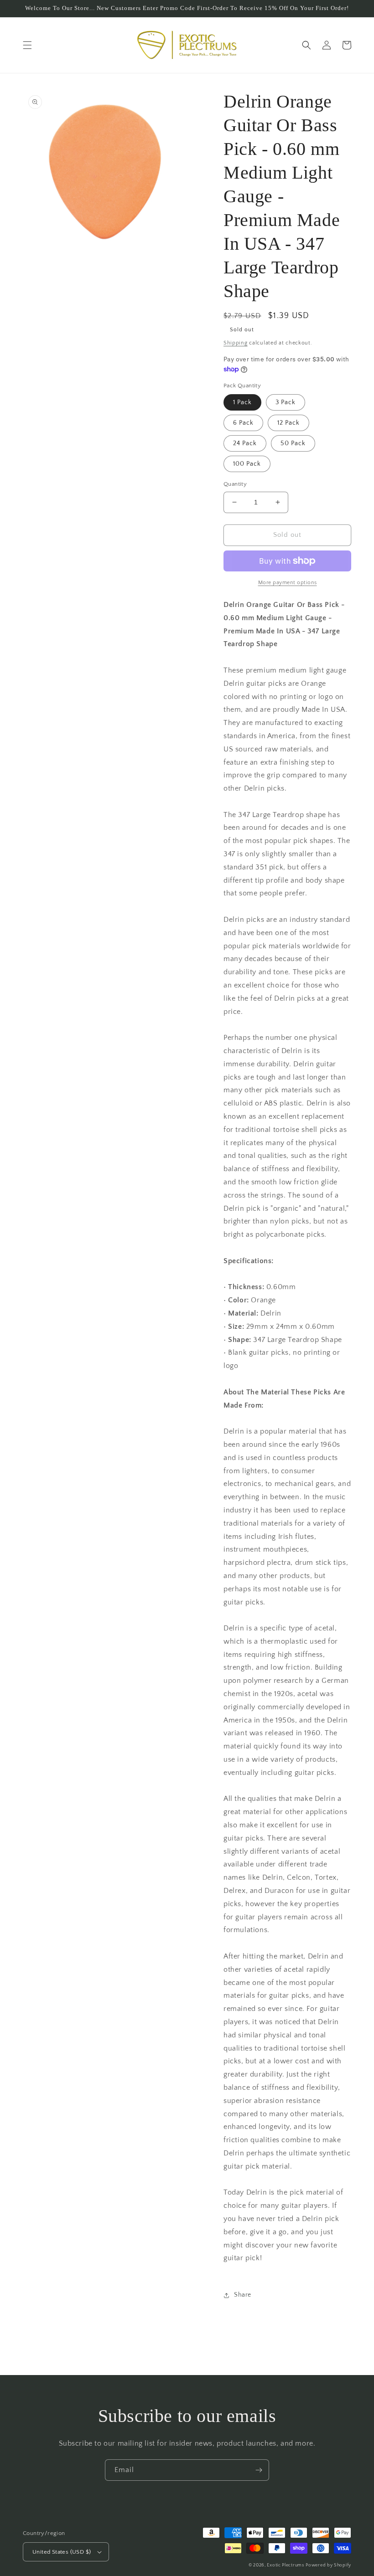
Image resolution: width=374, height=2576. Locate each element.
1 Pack (242, 402)
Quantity (235, 484)
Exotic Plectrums (285, 2565)
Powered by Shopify (328, 2565)
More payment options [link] (288, 583)
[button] (27, 45)
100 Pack (247, 464)
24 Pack (245, 443)
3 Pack (286, 402)
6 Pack (243, 423)
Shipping (236, 343)
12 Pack (288, 423)
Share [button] (243, 2295)
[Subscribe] (259, 2470)
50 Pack (293, 443)
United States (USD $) (62, 2552)
